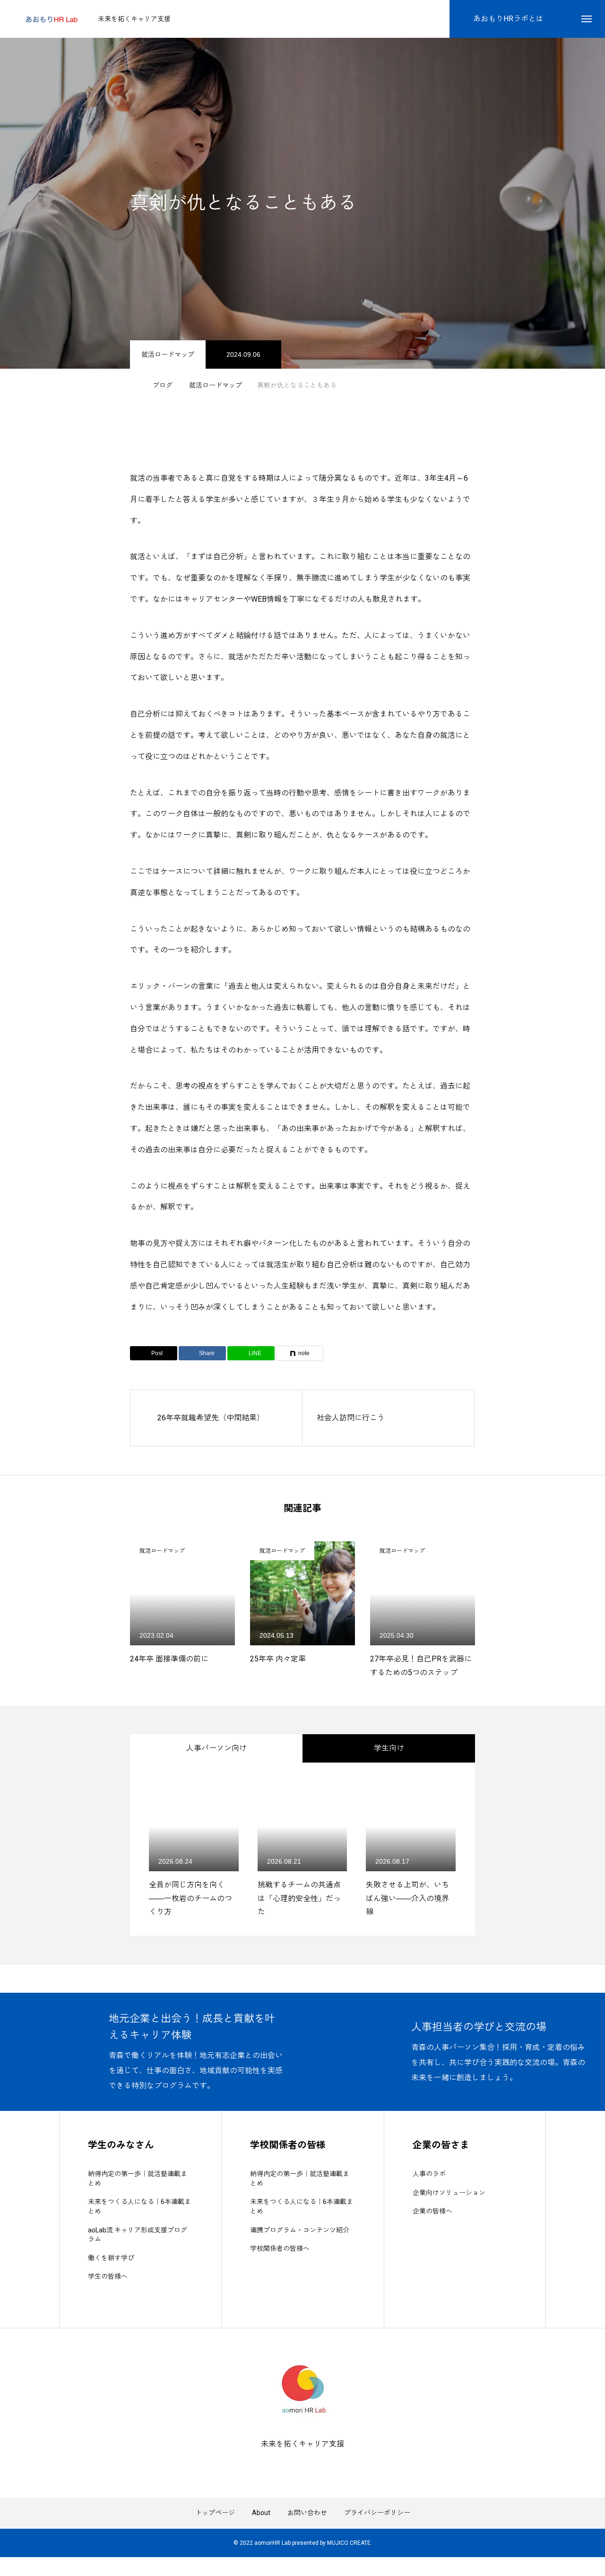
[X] (295, 2465)
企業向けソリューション (449, 2193)
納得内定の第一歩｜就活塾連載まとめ (138, 2178)
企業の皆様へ (432, 2211)
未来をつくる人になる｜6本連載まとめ (139, 2206)
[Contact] (310, 2465)
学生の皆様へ (108, 2276)
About (261, 2513)
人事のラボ (429, 2174)
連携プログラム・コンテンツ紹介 (300, 2230)
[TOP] (302, 1979)
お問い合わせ (307, 2513)
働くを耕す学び (111, 2258)
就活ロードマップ (168, 354)
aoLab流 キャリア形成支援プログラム (138, 2235)
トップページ (215, 2513)
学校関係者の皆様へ (280, 2248)
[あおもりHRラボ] (51, 19)
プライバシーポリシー (377, 2513)
